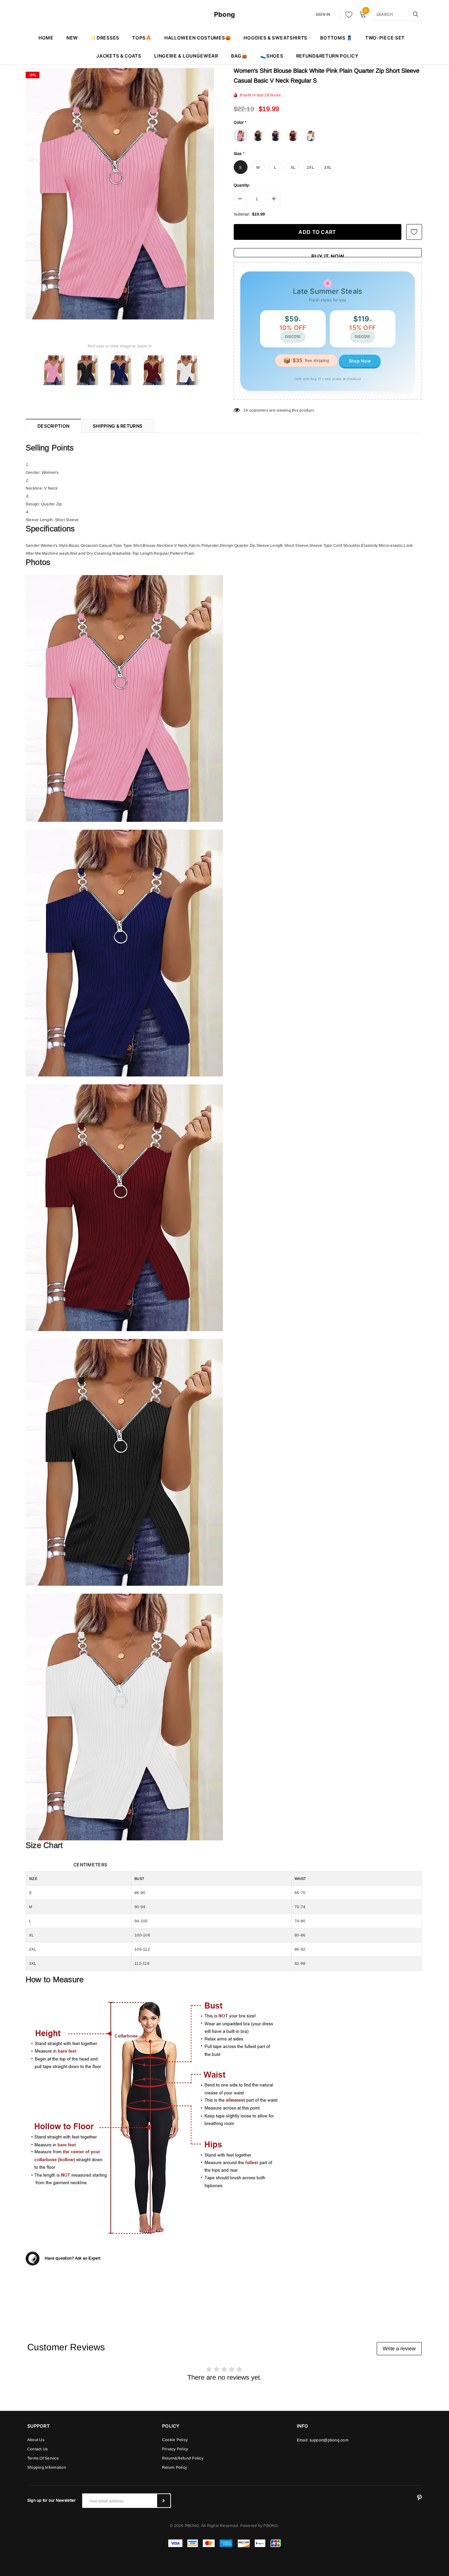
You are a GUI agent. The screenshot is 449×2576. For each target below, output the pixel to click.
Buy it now (328, 255)
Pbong (225, 14)
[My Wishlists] (347, 14)
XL (293, 167)
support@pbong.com (329, 2440)
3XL (328, 167)
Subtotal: (242, 214)
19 (246, 410)
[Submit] (164, 2501)
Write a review (399, 2349)
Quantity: (242, 185)
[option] (120, 194)
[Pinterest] (419, 2498)
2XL (310, 167)
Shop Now (360, 361)
